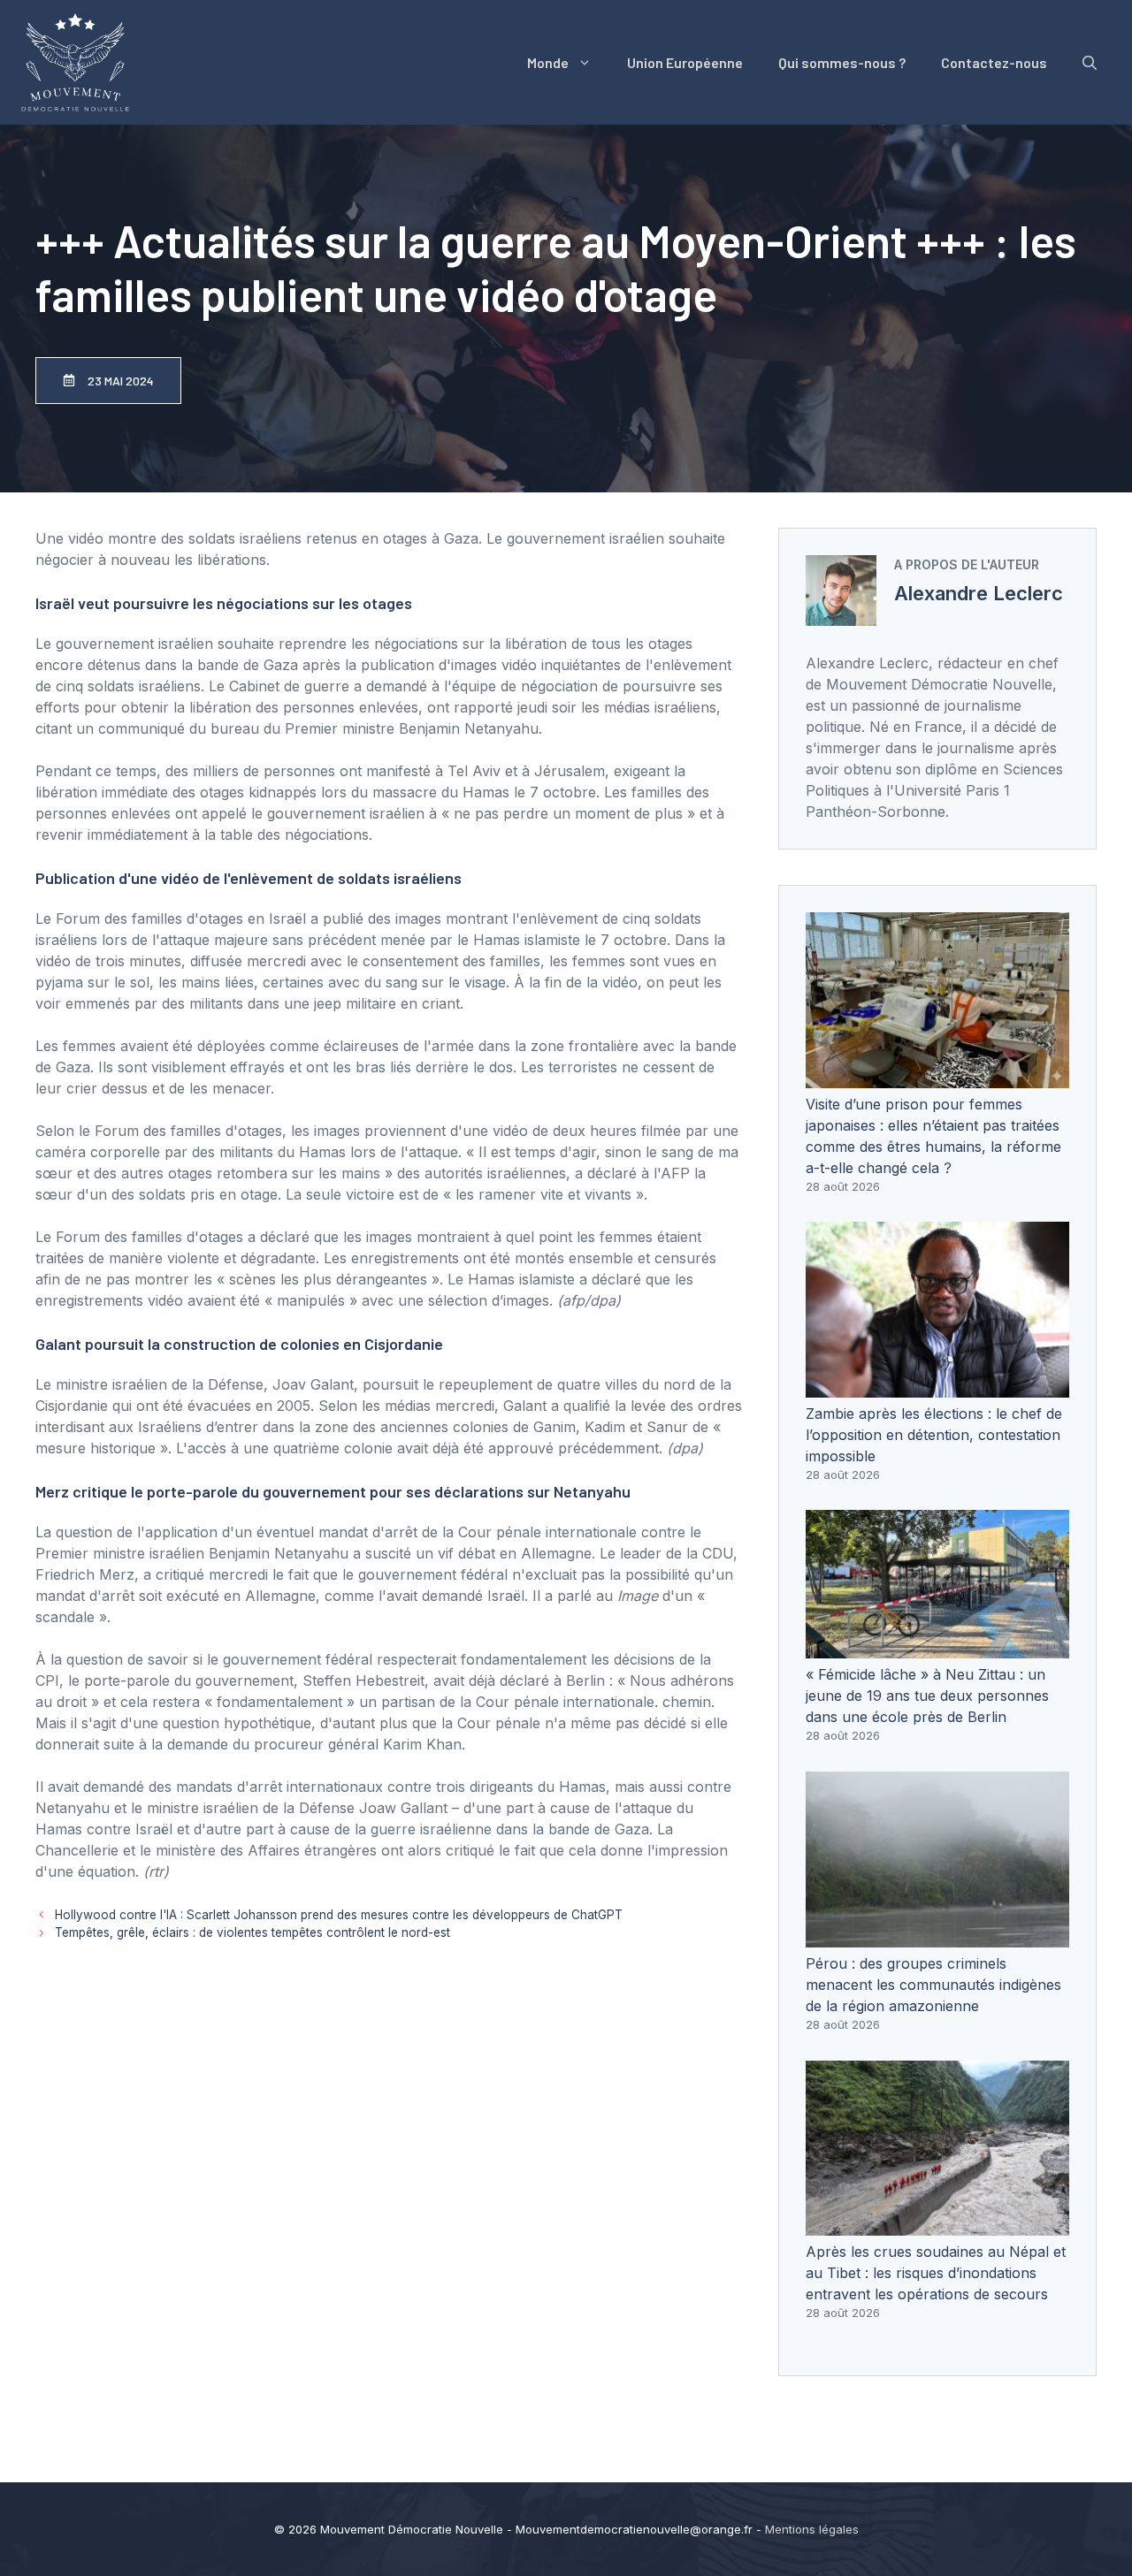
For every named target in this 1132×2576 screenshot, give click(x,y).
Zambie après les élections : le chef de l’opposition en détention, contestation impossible (934, 1435)
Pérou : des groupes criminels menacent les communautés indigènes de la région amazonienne (933, 1985)
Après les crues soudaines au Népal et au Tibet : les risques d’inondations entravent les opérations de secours (936, 2273)
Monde (548, 62)
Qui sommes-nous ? (842, 62)
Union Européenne (685, 62)
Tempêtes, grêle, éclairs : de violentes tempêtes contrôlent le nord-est (252, 1932)
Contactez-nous (994, 62)
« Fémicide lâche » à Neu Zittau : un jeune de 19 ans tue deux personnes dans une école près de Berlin (927, 1696)
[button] (1090, 63)
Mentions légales (812, 2529)
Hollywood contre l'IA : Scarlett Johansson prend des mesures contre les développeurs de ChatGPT (339, 1915)
